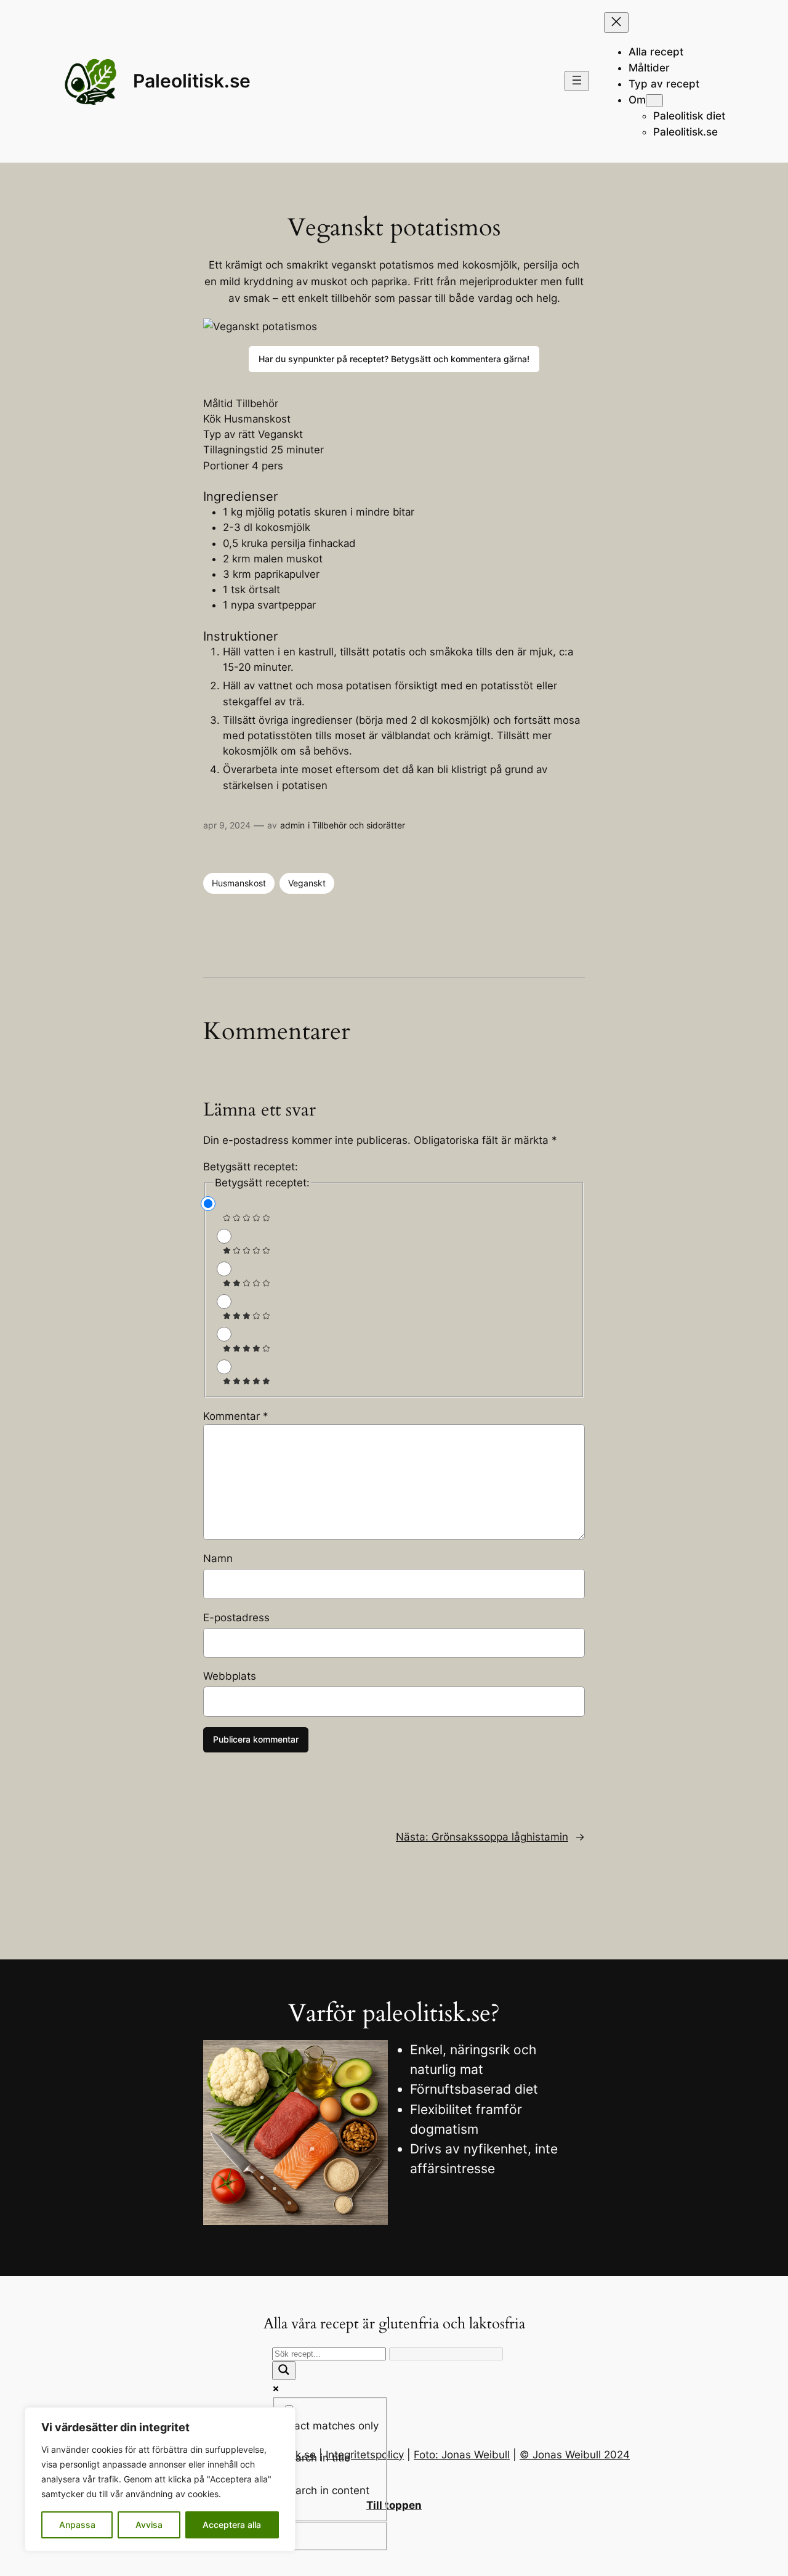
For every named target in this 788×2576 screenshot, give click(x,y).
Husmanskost (239, 883)
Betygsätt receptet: (251, 1167)
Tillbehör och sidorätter (359, 825)
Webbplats (230, 1676)
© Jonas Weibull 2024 (575, 2455)
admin (292, 825)
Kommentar (236, 1416)
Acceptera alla (232, 2525)
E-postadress (236, 1618)
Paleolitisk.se (192, 81)
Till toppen (394, 2505)
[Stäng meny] (616, 22)
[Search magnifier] (284, 2371)
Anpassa (77, 2525)
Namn (218, 1558)
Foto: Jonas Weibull (462, 2455)
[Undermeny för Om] (654, 101)
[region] (160, 2479)
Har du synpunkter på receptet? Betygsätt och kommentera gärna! (394, 359)
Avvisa (149, 2525)
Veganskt (307, 883)
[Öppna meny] (577, 81)
